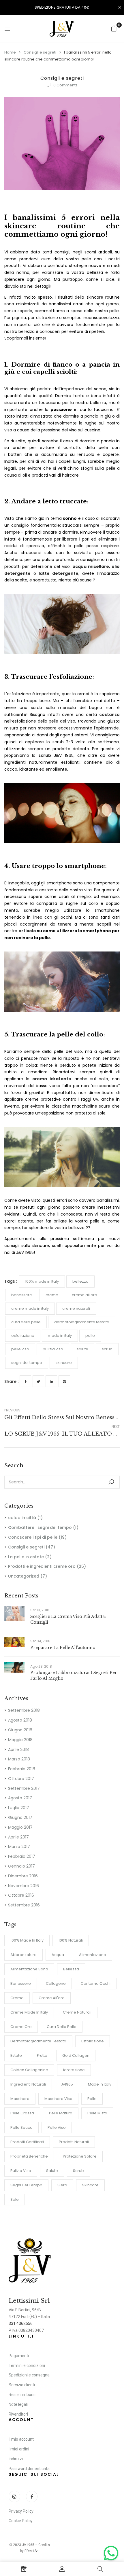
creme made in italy (29, 2012)
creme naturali (77, 2012)
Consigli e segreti (40, 52)
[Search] (111, 1482)
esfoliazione (93, 2041)
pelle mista (97, 2113)
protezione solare (80, 2156)
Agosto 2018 (20, 1720)
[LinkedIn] (51, 1381)
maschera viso (58, 2099)
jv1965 (67, 2084)
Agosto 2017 (20, 1798)
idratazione (74, 2070)
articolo (27, 931)
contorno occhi (96, 1983)
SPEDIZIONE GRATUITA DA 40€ (62, 7)
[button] (114, 29)
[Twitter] (38, 1381)
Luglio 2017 (19, 1808)
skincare (90, 2185)
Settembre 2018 (24, 1710)
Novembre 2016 (24, 1886)
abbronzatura (24, 1955)
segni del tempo (26, 2185)
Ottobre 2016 (21, 1895)
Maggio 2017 (20, 1827)
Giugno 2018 (20, 1730)
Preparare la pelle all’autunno (63, 1648)
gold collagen (76, 2055)
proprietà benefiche (29, 2156)
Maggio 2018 (20, 1740)
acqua (58, 1955)
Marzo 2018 (19, 1759)
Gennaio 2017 (21, 1866)
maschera (20, 2099)
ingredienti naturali (28, 2084)
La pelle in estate (26, 1557)
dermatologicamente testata (38, 2041)
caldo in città (22, 1518)
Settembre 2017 (24, 1788)
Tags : (11, 1281)
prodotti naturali (74, 2142)
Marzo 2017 (19, 1847)
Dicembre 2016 (23, 1876)
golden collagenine (29, 2070)
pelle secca (21, 2127)
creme (17, 1998)
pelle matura (61, 2113)
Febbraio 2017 (22, 1856)
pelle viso (57, 2127)
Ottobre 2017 (21, 1779)
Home (10, 52)
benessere (21, 1983)
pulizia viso (21, 2171)
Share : (11, 1381)
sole (15, 2199)
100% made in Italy (27, 1940)
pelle (92, 2099)
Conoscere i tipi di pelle (33, 1537)
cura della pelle (62, 2027)
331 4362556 (21, 2323)
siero (62, 2185)
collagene (56, 1983)
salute (52, 2171)
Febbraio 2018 (22, 1769)
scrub (78, 2171)
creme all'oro (52, 1998)
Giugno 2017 (20, 1817)
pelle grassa (22, 2113)
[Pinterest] (64, 1381)
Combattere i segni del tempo (40, 1527)
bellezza (71, 1969)
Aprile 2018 (18, 1749)
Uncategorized (24, 1576)
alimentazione (93, 1955)
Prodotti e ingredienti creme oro (42, 1566)
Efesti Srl (32, 2551)
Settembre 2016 (24, 1905)
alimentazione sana (29, 1969)
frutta (42, 2055)
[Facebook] (25, 1381)
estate (16, 2055)
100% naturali (71, 1940)
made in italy (100, 2084)
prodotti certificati (27, 2142)
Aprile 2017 (18, 1837)
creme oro (21, 2027)
